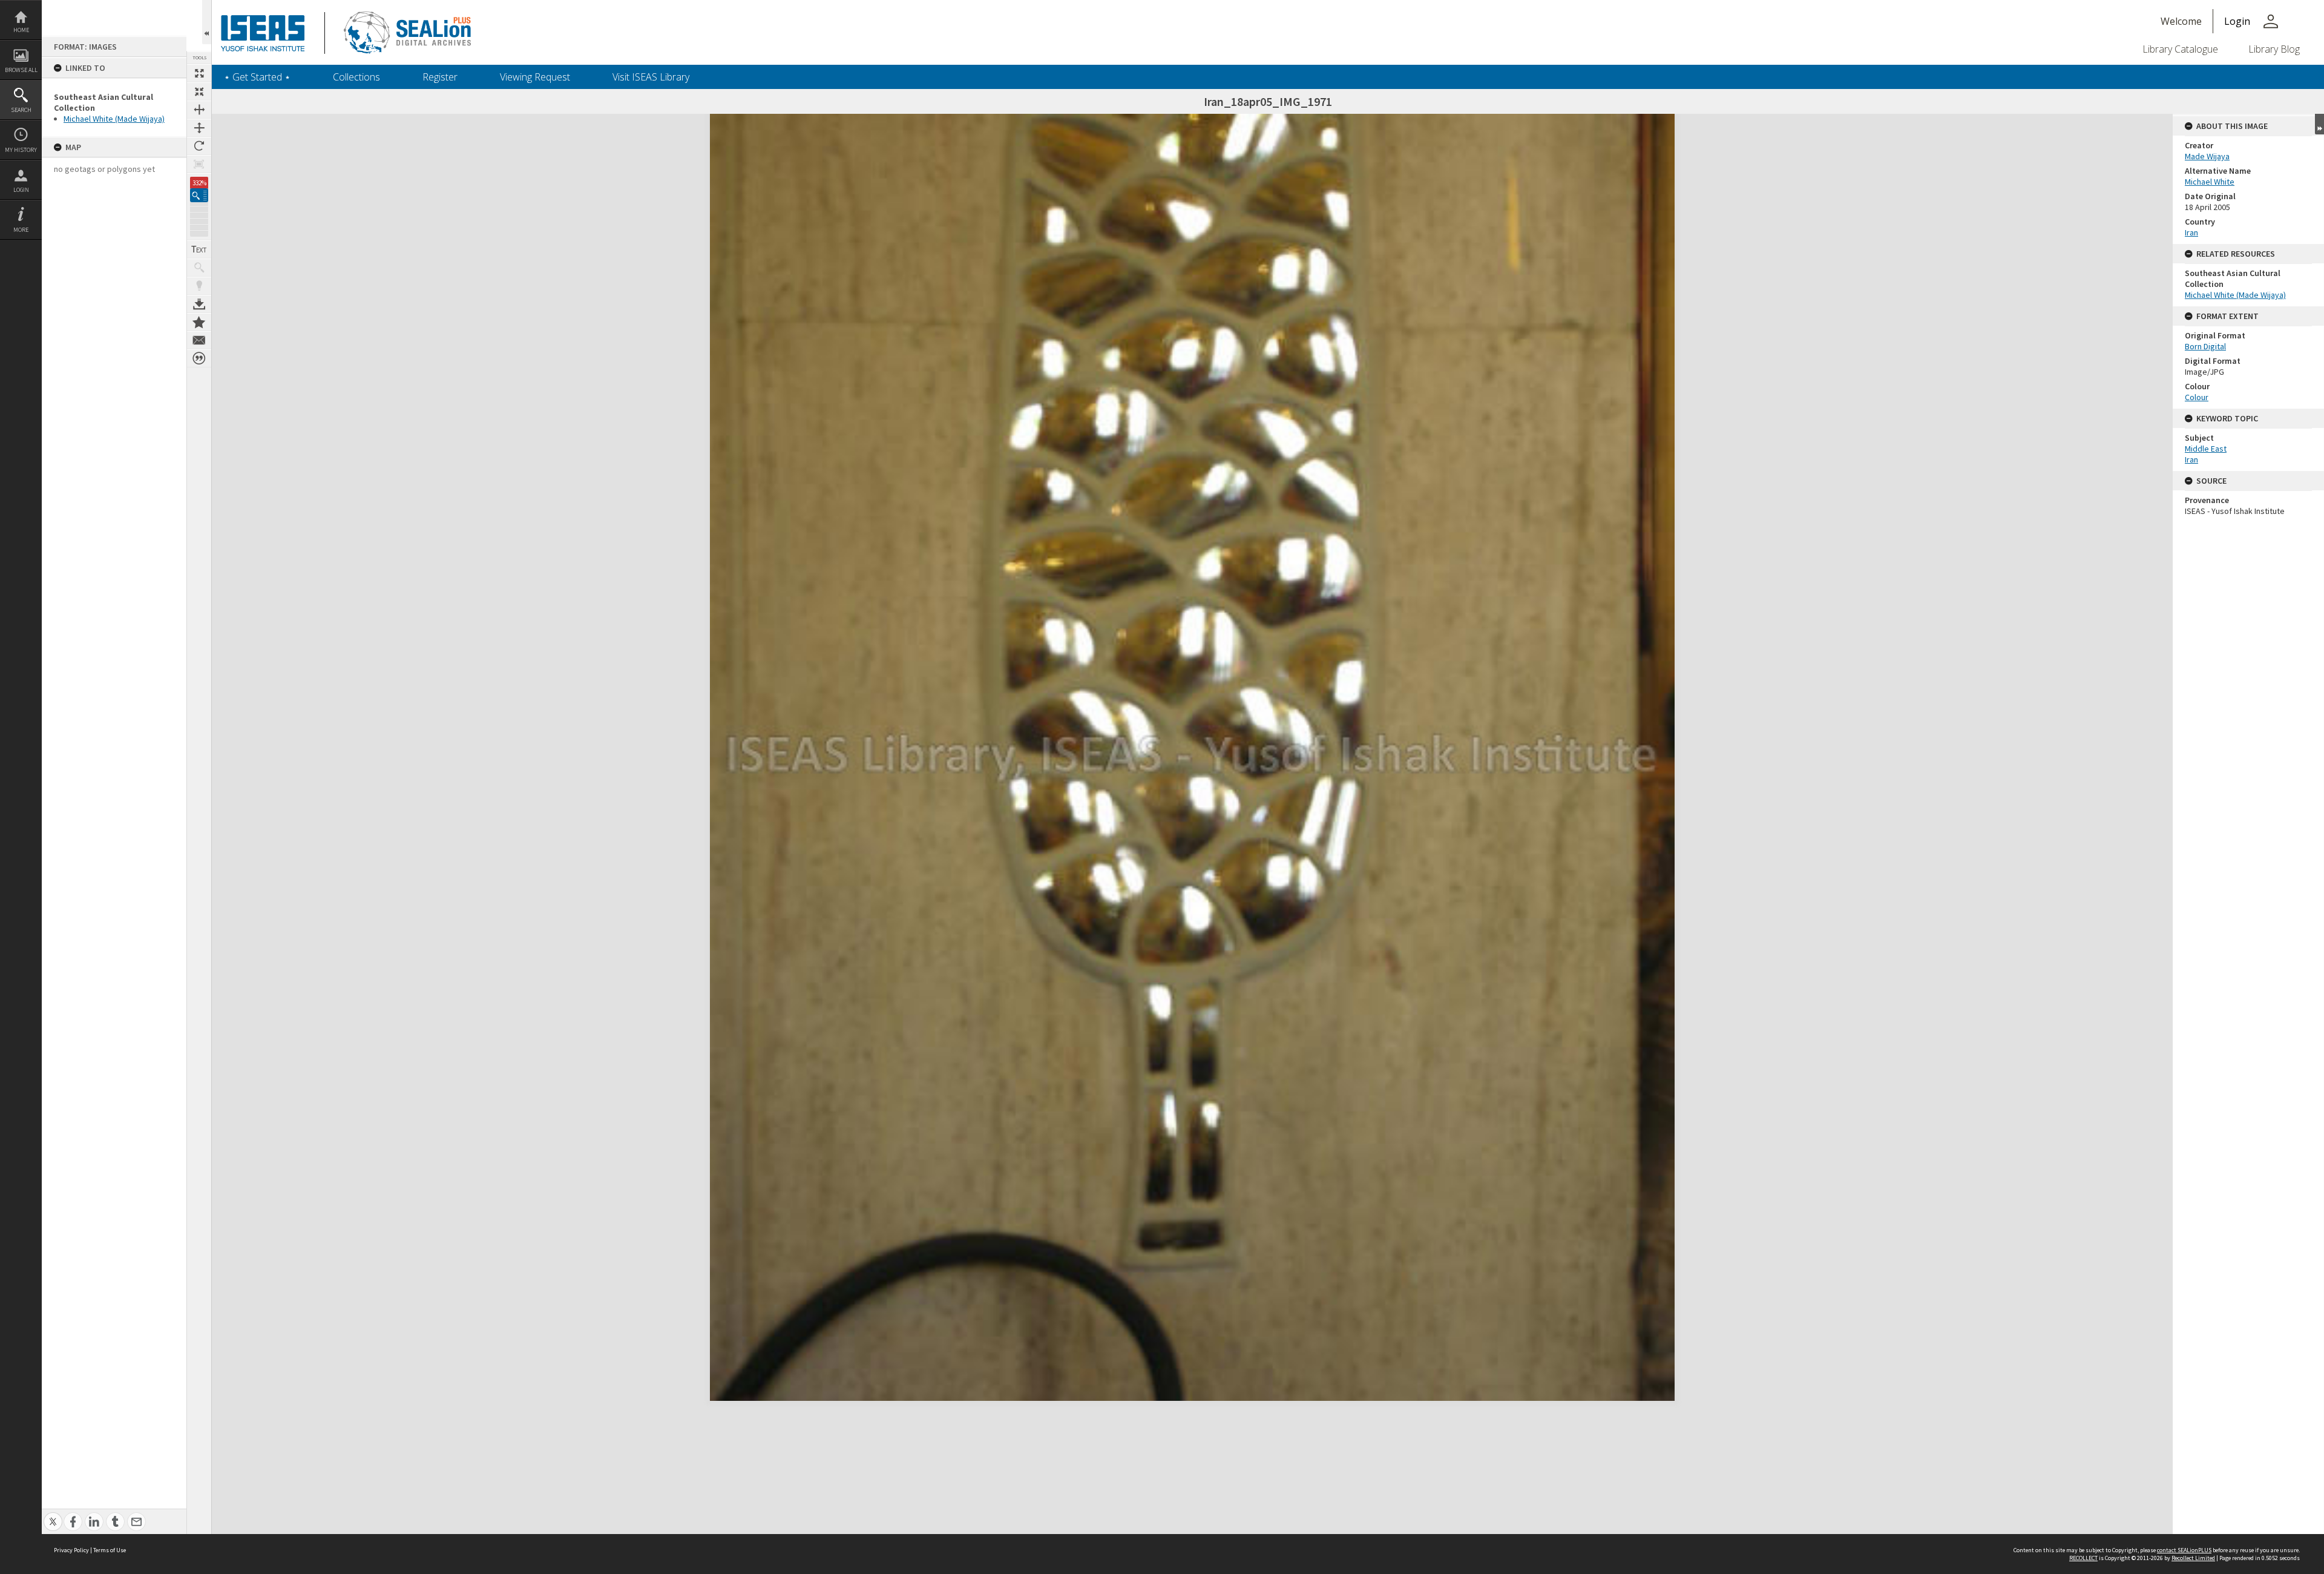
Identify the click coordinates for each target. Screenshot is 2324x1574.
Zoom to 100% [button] (199, 164)
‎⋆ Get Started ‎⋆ (257, 77)
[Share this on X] (53, 1515)
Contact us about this (199, 340)
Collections (356, 77)
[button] (199, 195)
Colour (2197, 397)
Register (440, 77)
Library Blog (2274, 49)
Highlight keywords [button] (199, 286)
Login (21, 190)
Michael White (2210, 182)
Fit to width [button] (199, 110)
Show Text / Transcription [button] (199, 249)
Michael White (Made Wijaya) (114, 119)
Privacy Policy (71, 1550)
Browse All (21, 70)
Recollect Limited (2193, 1558)
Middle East (2206, 449)
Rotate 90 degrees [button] (199, 146)
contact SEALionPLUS (2184, 1550)
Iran (2191, 232)
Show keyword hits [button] (199, 268)
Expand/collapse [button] (2319, 124)
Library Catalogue (2180, 49)
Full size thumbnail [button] (199, 73)
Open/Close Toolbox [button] (207, 22)
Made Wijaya (2207, 156)
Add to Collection (199, 322)
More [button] (21, 230)
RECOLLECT (2083, 1558)
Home (21, 30)
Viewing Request (535, 77)
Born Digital (2205, 346)
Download (199, 304)
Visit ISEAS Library (651, 77)
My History (21, 150)
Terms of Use (110, 1550)
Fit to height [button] (199, 128)
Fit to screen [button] (199, 91)
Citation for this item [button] (199, 358)
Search (21, 110)
